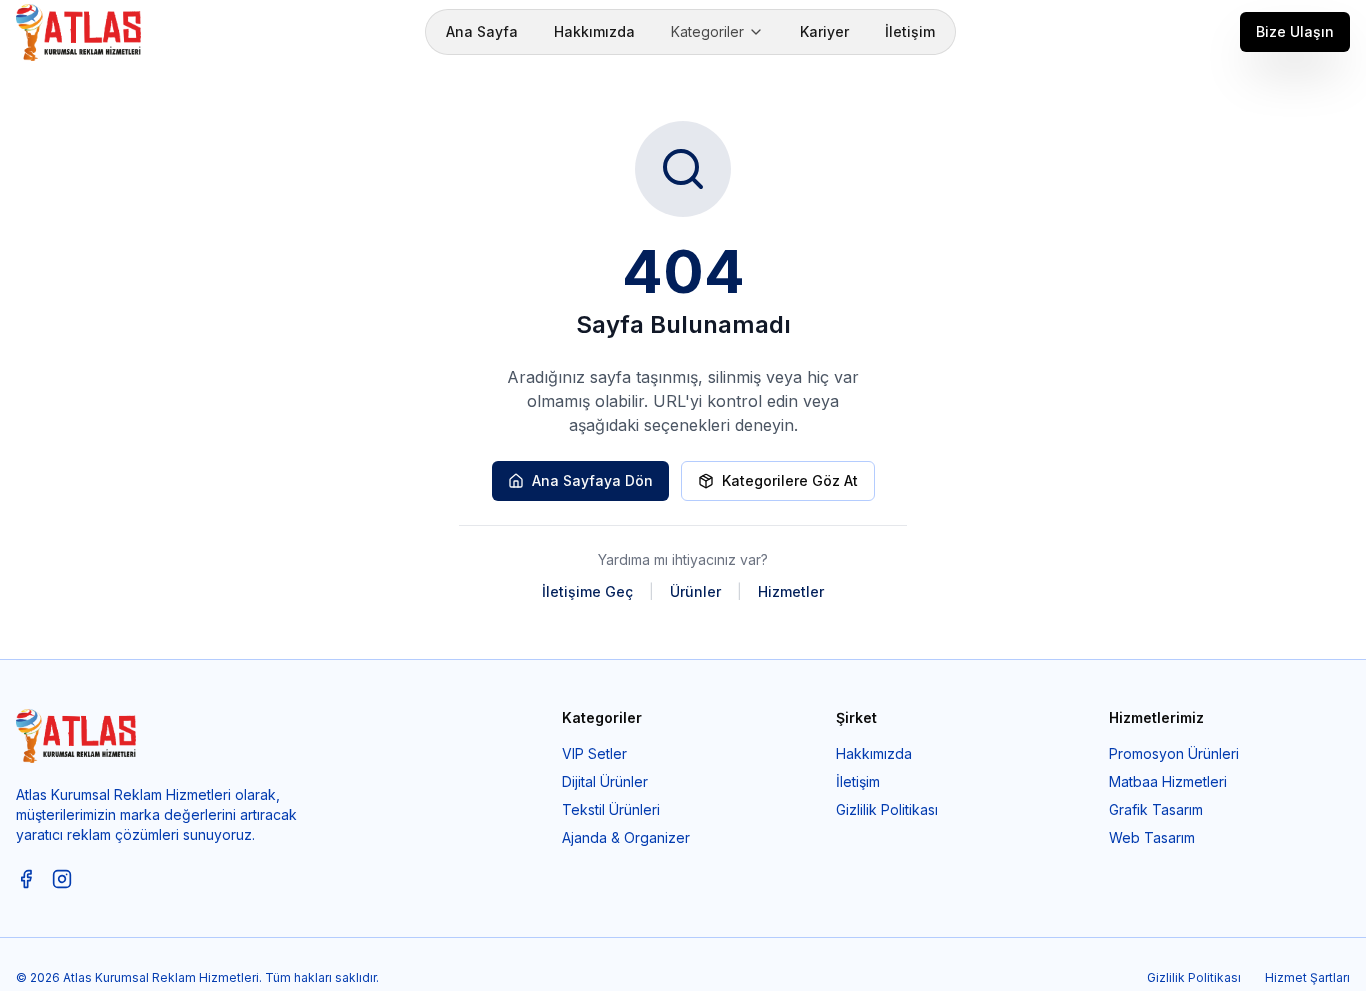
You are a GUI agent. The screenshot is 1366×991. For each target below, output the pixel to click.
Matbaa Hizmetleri (1168, 781)
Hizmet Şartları (1307, 977)
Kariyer (824, 31)
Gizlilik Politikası (887, 809)
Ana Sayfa (482, 31)
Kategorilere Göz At (790, 480)
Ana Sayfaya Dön (592, 480)
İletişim (910, 31)
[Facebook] (26, 879)
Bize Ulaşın (1295, 31)
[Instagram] (62, 879)
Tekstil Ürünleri (611, 809)
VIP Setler (594, 753)
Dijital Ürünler (605, 781)
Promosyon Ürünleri (1174, 753)
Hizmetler (791, 591)
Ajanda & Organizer (626, 837)
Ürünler (695, 591)
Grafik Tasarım (1156, 809)
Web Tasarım (1152, 837)
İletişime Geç (587, 591)
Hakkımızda (594, 31)
